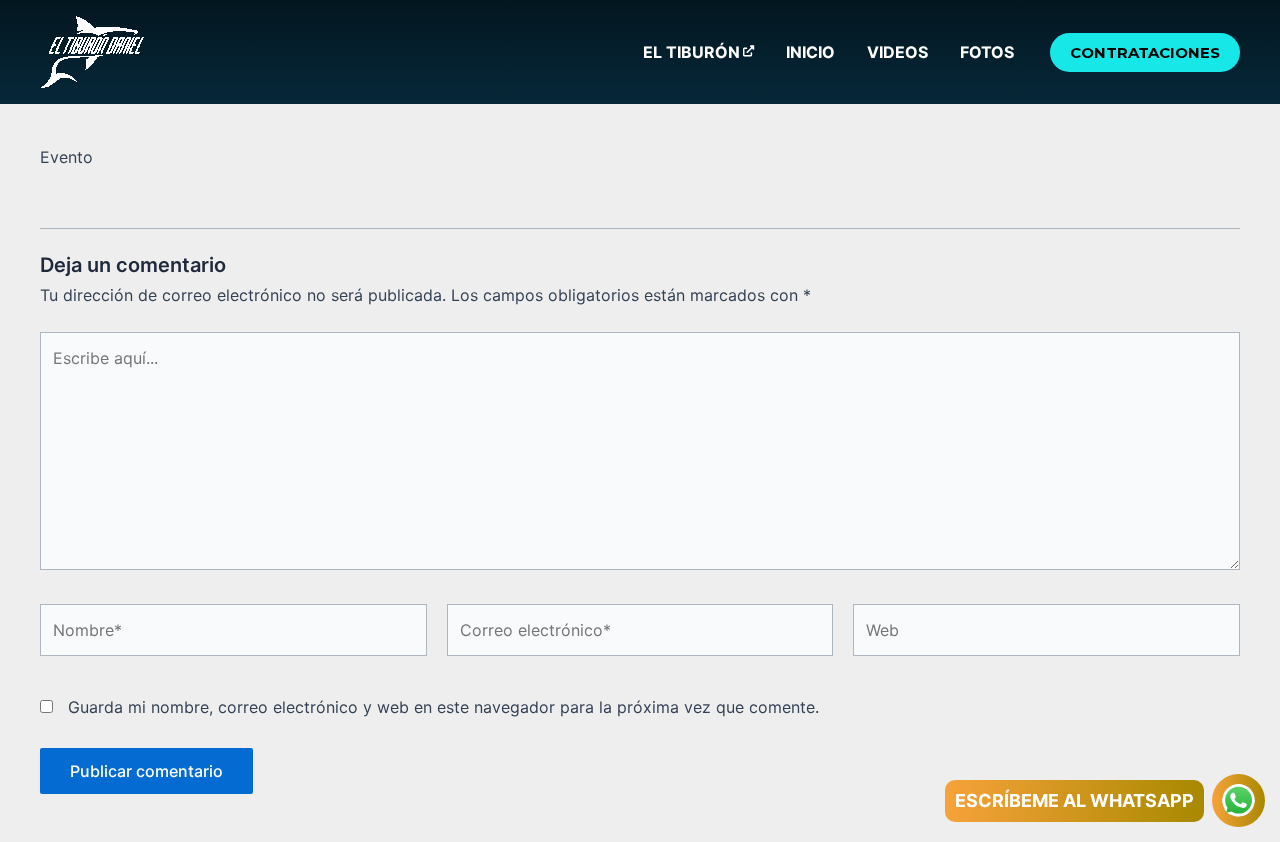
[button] (1145, 52)
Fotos (987, 52)
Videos (897, 52)
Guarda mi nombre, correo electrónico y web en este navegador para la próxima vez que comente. (443, 707)
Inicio (810, 52)
